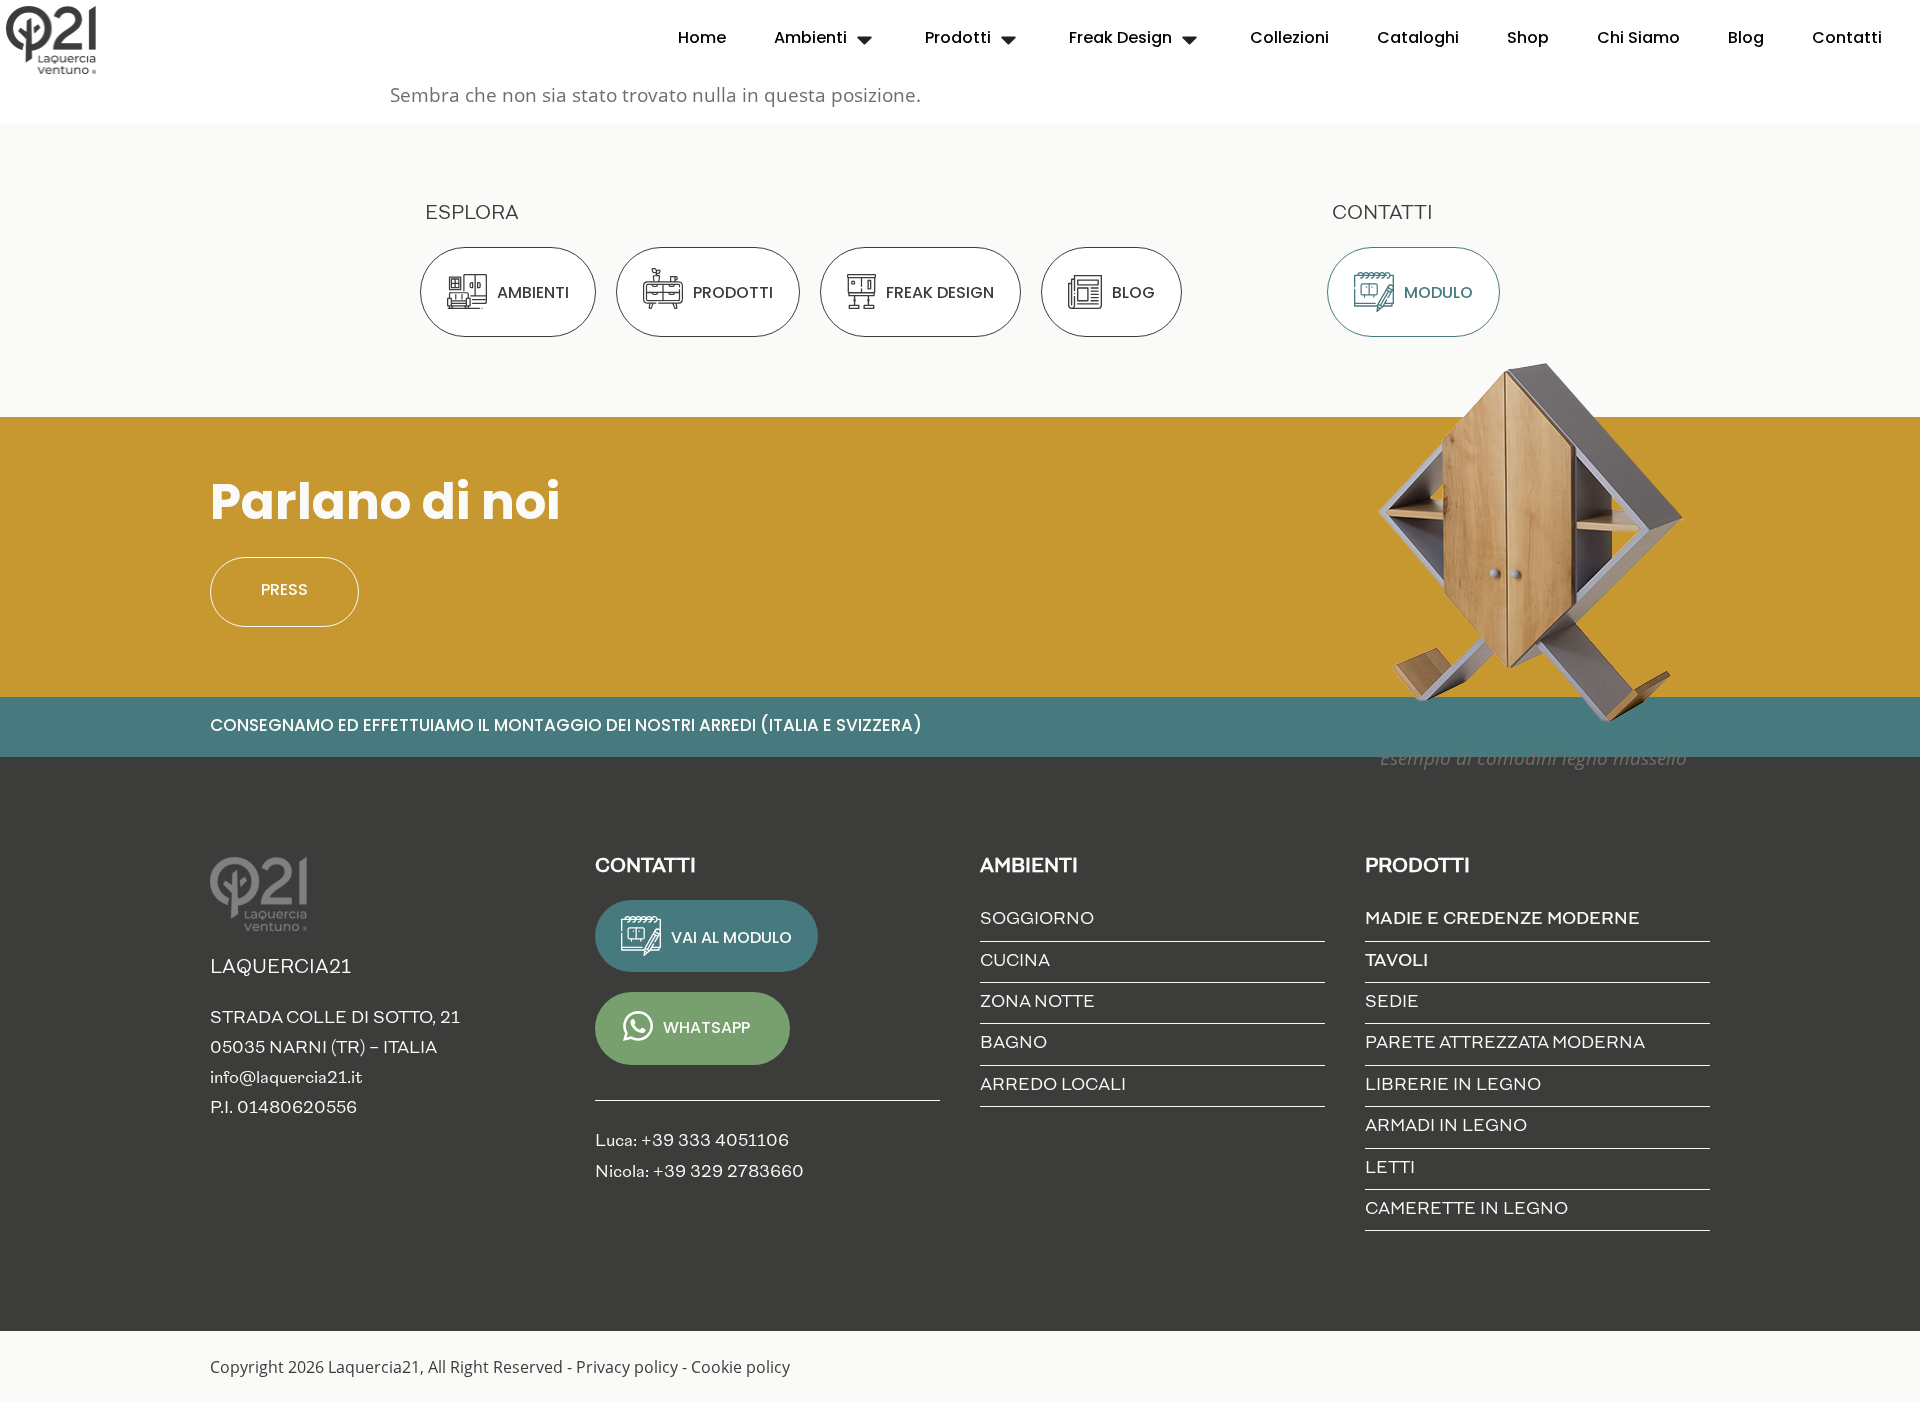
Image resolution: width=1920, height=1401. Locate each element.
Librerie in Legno (1453, 1085)
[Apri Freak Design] (1189, 39)
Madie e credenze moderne (1502, 919)
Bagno (1013, 1043)
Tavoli (1396, 961)
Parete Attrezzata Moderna (1505, 1043)
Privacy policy (627, 1367)
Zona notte (1037, 1002)
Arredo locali (1053, 1085)
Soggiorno (1037, 919)
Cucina (1015, 961)
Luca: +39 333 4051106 (692, 1141)
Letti (1390, 1168)
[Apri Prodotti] (1008, 39)
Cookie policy (740, 1367)
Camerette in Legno (1466, 1209)
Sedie (1392, 1002)
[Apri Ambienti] (864, 39)
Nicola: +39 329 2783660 (699, 1172)
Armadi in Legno (1446, 1126)
